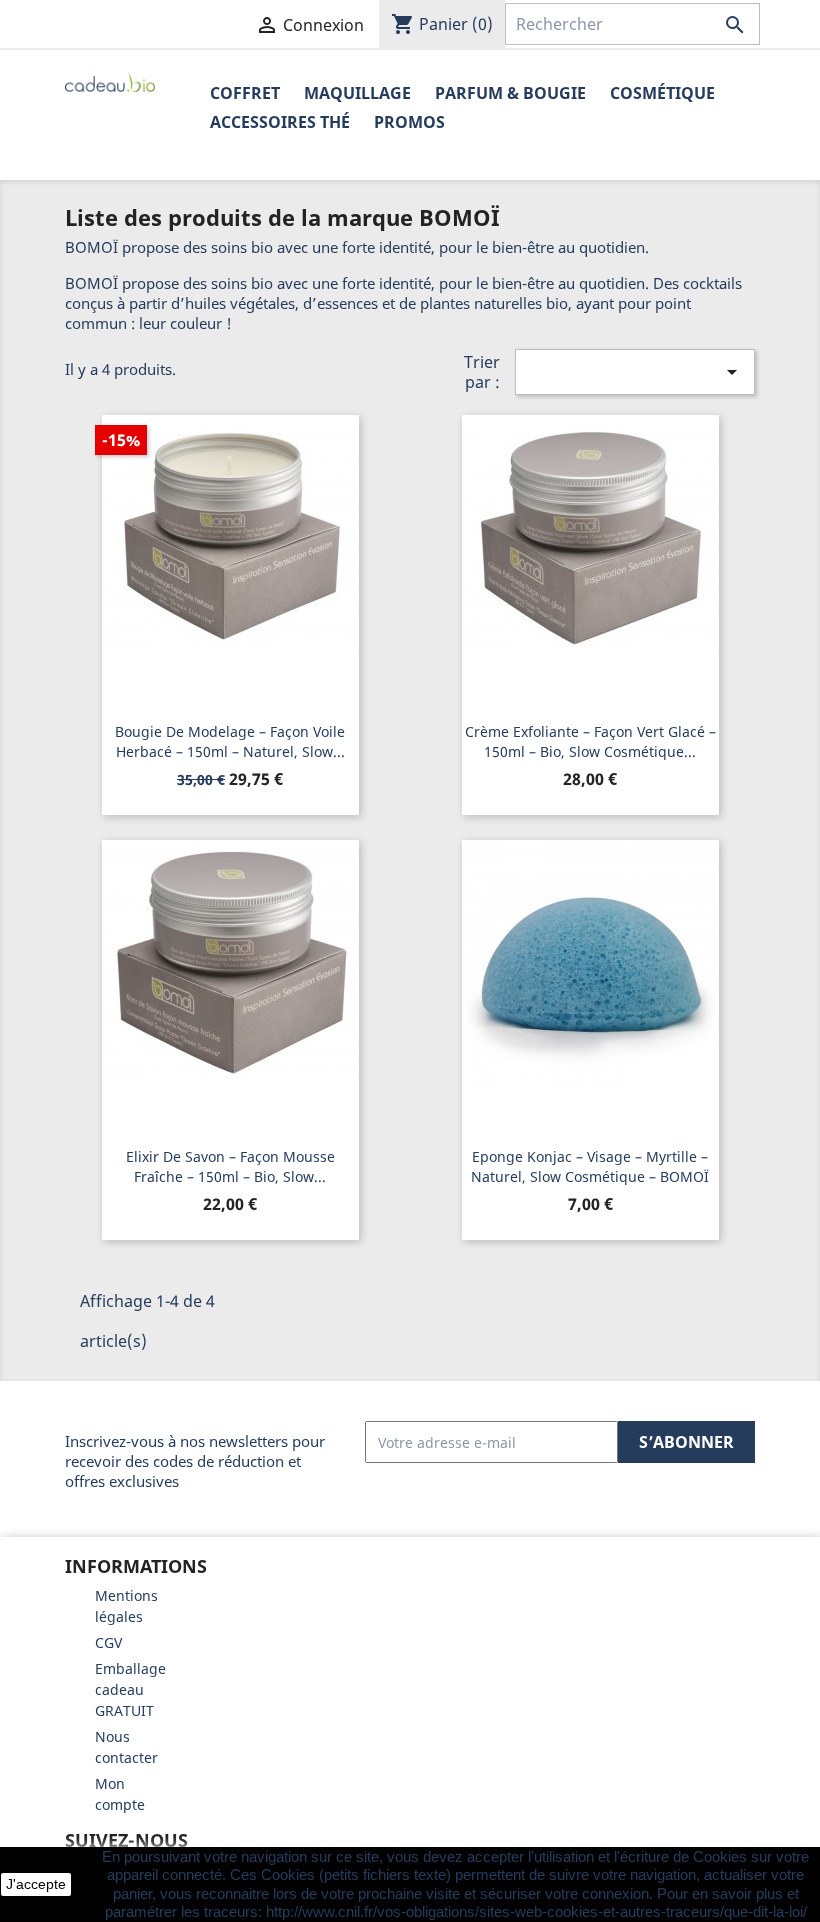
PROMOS (409, 122)
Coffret (245, 93)
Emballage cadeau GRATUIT (130, 1689)
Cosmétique (662, 93)
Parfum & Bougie (510, 93)
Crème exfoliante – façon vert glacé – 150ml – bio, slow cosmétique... (590, 741)
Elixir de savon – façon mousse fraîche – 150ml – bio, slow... (230, 1166)
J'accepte (36, 1884)
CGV (108, 1642)
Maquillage (357, 93)
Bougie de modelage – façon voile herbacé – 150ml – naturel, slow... (230, 741)
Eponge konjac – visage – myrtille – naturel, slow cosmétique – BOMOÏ (590, 1166)
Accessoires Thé (280, 122)
